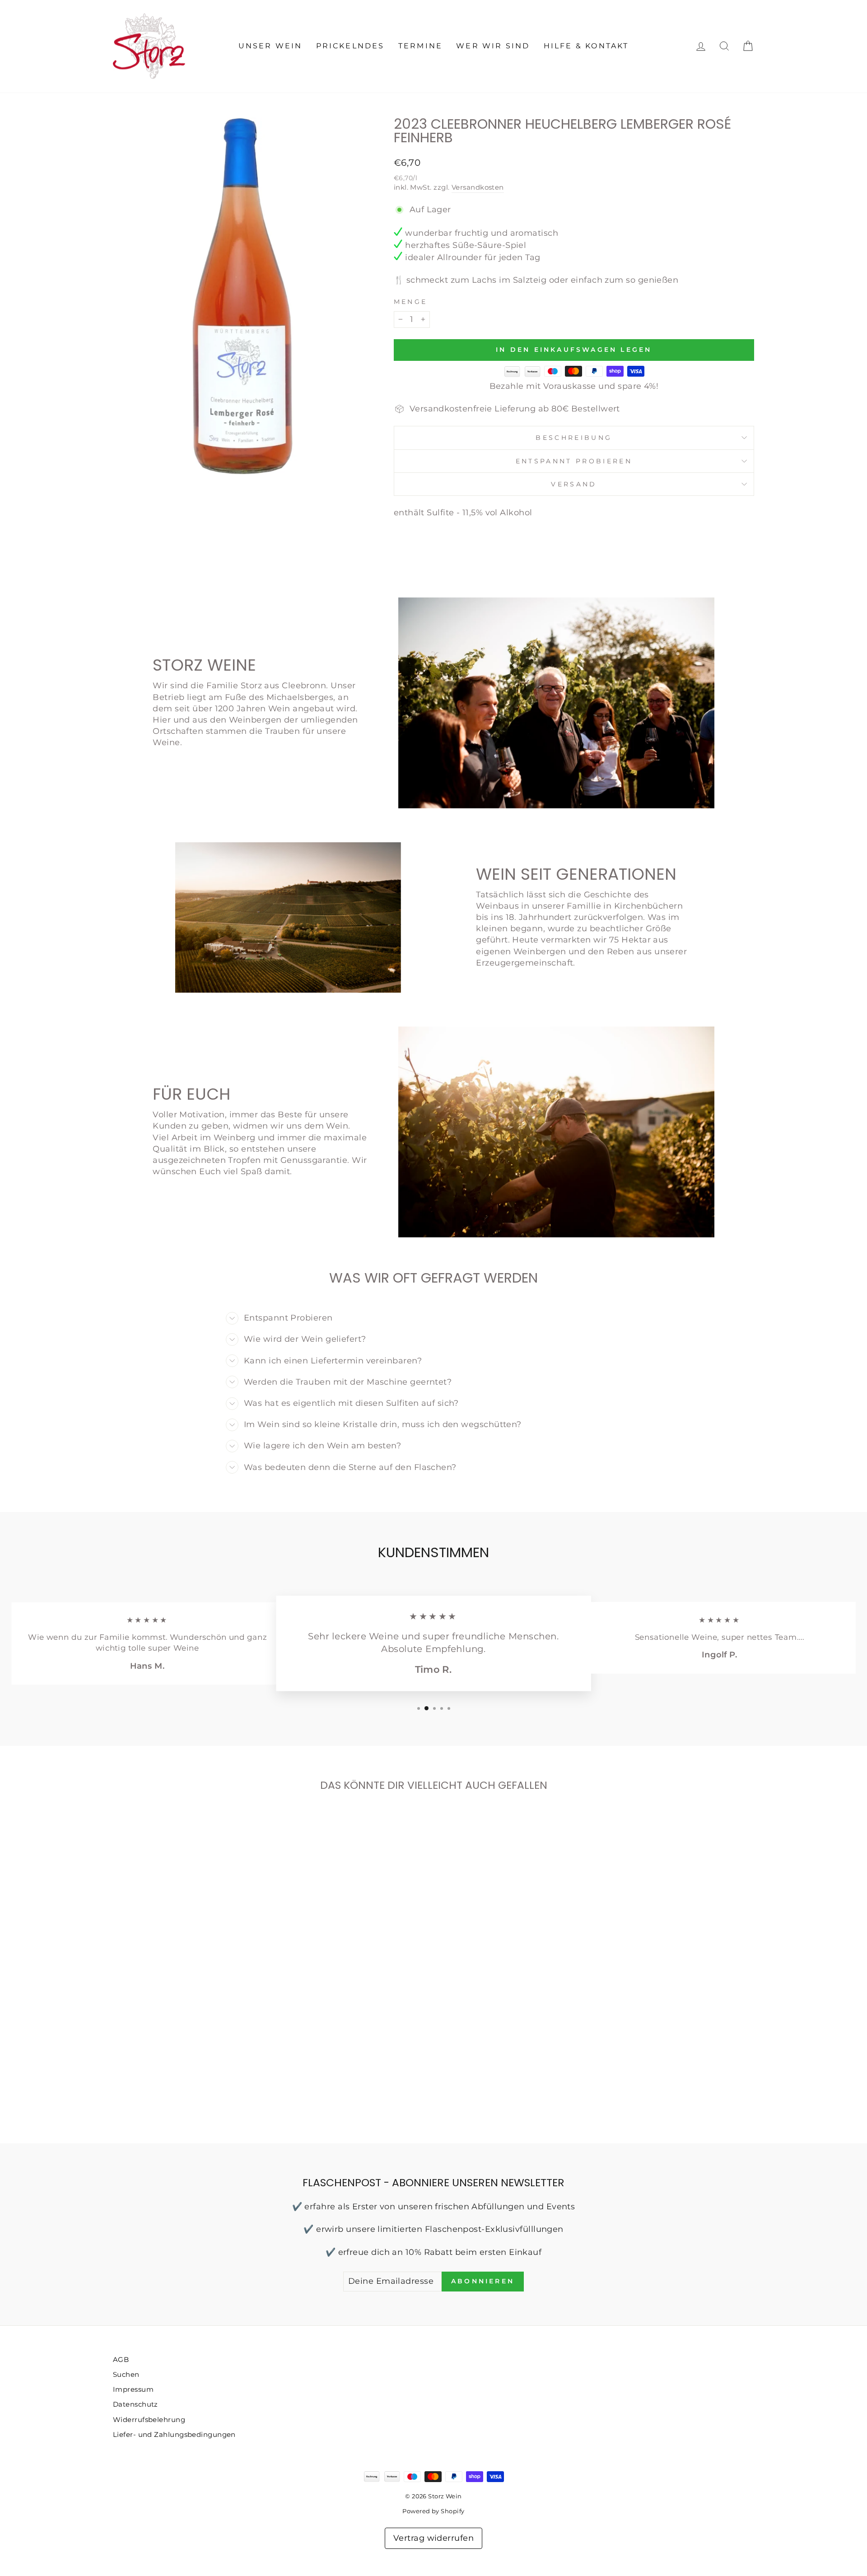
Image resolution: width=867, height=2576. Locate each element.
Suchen (126, 2374)
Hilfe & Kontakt (586, 46)
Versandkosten (478, 187)
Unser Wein (270, 46)
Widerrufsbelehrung (149, 2420)
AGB (121, 2359)
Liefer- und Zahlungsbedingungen (174, 2434)
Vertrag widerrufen (433, 2538)
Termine (420, 46)
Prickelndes (350, 46)
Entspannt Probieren (574, 461)
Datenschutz (135, 2404)
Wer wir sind (493, 46)
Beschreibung (574, 438)
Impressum (133, 2389)
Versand (574, 484)
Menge (411, 302)
